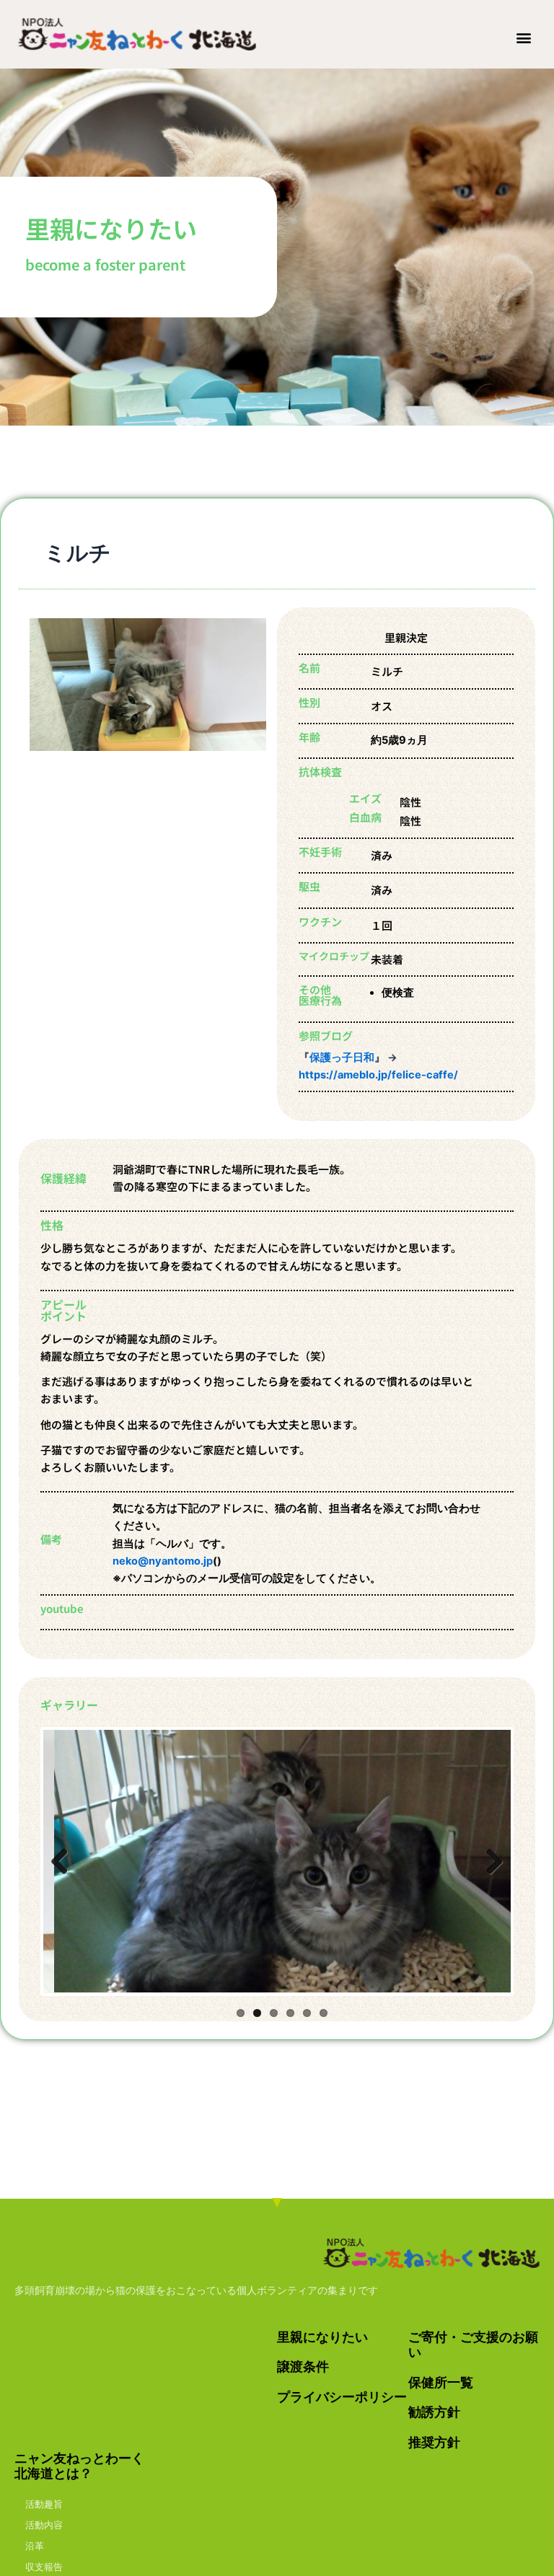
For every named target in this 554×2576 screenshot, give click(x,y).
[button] (524, 37)
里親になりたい (322, 2337)
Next (489, 1861)
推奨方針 (434, 2442)
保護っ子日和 (342, 1058)
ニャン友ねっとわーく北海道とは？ (79, 2466)
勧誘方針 (434, 2412)
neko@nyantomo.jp (163, 1561)
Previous (65, 1861)
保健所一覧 (441, 2382)
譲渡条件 (303, 2366)
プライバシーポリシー (342, 2397)
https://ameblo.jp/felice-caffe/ (378, 1075)
